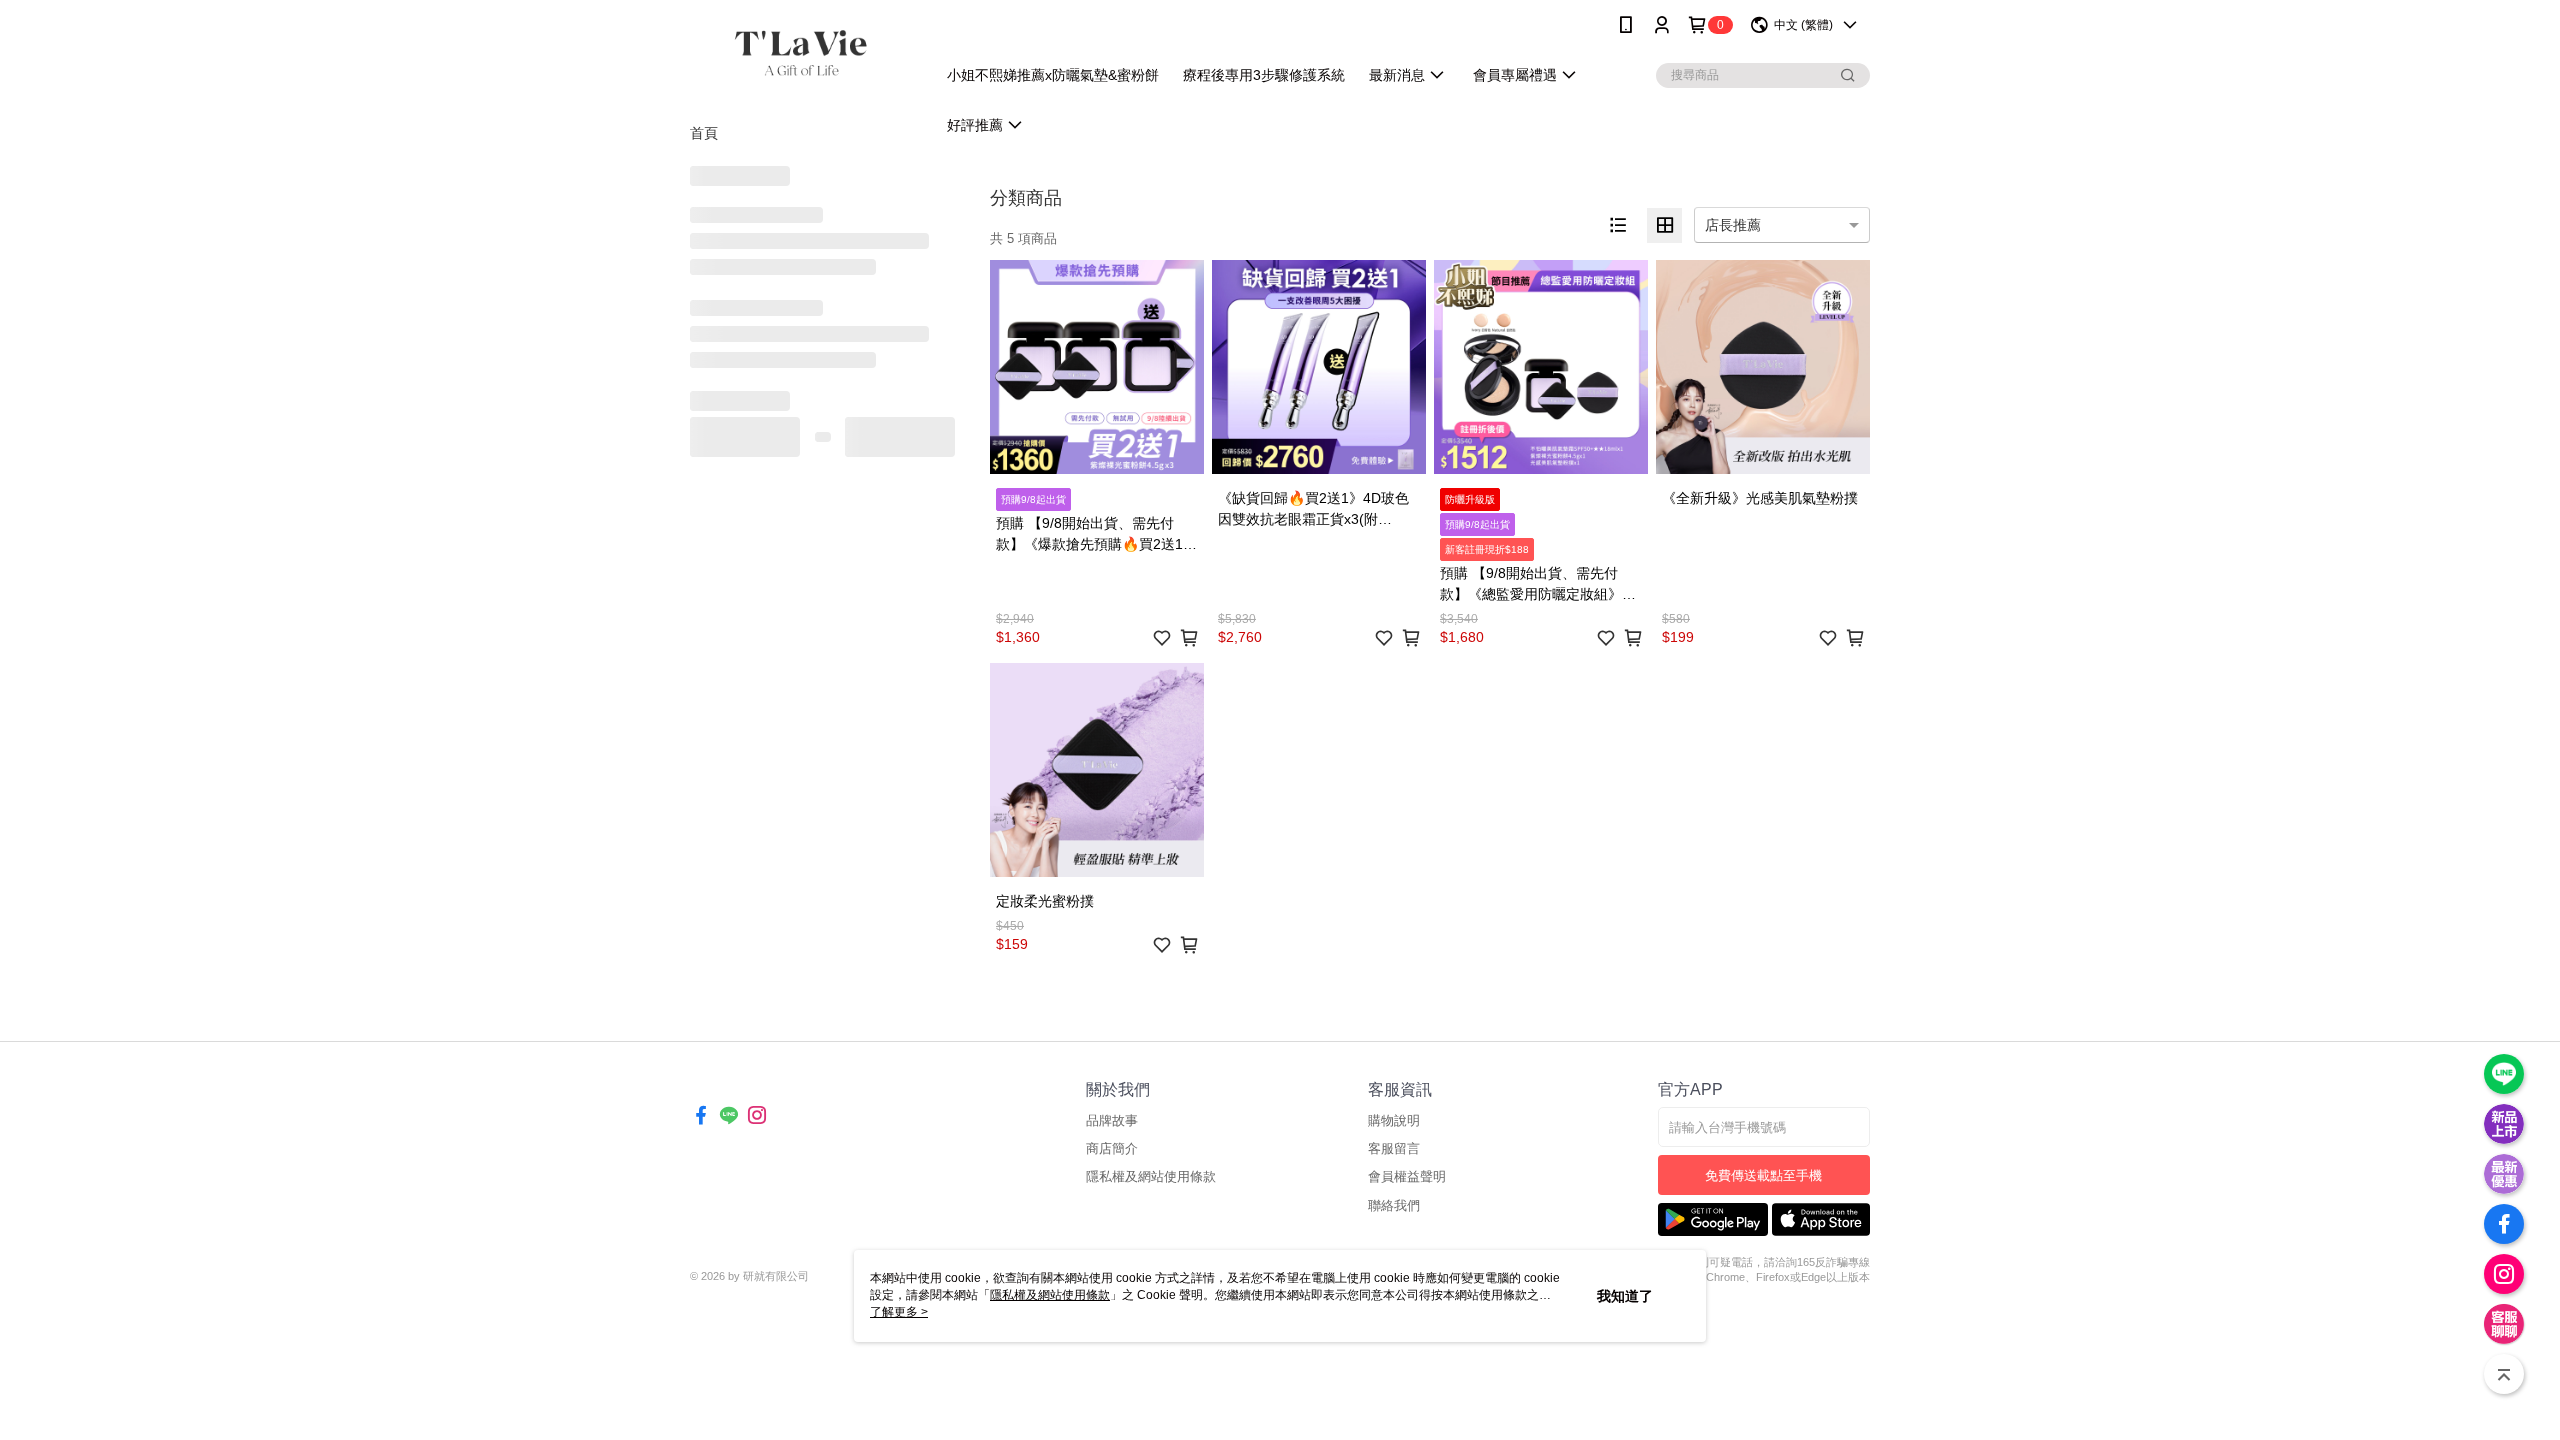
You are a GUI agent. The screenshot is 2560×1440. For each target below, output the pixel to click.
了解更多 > (899, 1312)
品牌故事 (1112, 1120)
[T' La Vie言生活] (801, 52)
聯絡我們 (1394, 1205)
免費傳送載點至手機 (1763, 1175)
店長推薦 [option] (1733, 225)
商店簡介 (1112, 1148)
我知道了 (1625, 1296)
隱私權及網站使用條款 (1151, 1176)
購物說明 (1394, 1120)
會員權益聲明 (1407, 1176)
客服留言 (1394, 1148)
